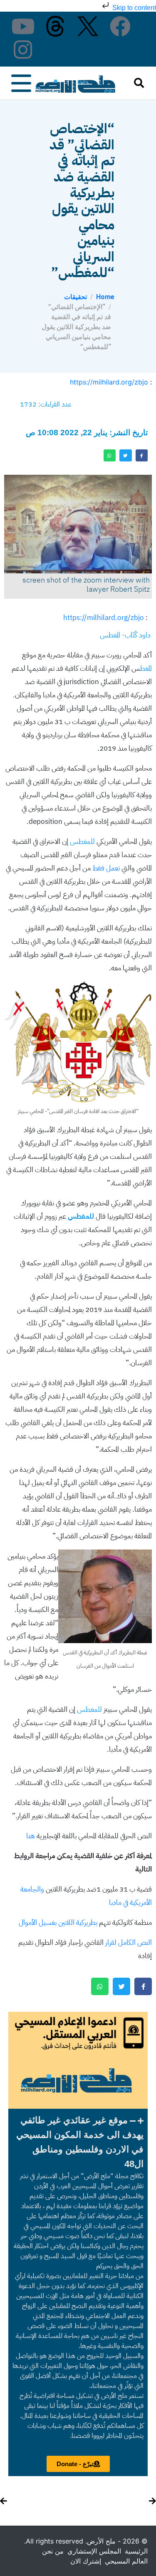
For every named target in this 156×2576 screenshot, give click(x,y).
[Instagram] (23, 50)
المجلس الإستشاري (94, 2551)
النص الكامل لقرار (129, 1943)
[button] (78, 2142)
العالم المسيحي (126, 2561)
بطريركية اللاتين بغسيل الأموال (58, 1923)
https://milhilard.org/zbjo (109, 382)
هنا (31, 1836)
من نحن (53, 2551)
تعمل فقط (106, 868)
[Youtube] (23, 26)
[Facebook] (120, 26)
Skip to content (133, 8)
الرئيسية (136, 2551)
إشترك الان (86, 2561)
